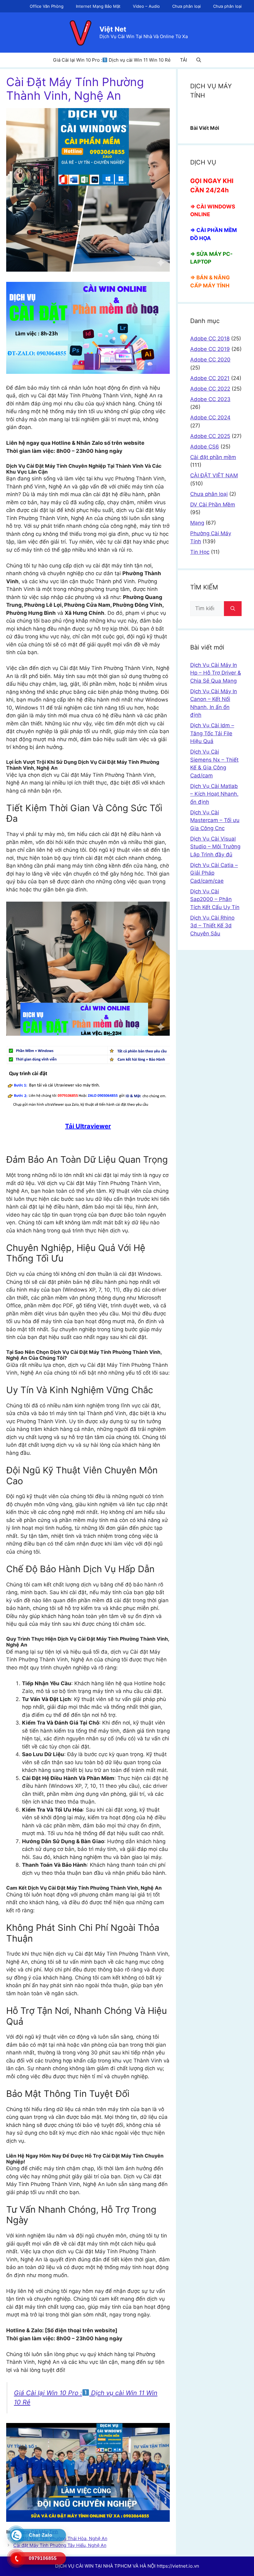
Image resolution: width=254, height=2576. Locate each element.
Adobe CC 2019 (210, 349)
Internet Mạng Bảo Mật (98, 6)
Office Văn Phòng (47, 6)
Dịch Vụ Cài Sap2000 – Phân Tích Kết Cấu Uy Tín (215, 899)
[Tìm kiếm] (233, 609)
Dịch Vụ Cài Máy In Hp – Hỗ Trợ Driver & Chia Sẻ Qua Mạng (216, 673)
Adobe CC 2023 (210, 399)
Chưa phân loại (186, 6)
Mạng (197, 523)
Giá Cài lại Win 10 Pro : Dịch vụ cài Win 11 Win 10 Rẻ (112, 60)
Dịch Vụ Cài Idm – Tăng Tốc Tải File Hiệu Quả (212, 733)
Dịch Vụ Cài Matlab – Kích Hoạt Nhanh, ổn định (214, 794)
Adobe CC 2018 (210, 339)
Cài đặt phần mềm (213, 457)
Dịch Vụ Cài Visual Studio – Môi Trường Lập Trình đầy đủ (215, 847)
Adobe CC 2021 (210, 378)
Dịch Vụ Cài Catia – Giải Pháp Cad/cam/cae (214, 873)
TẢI (184, 60)
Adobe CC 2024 (210, 418)
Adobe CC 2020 (210, 360)
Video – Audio (146, 6)
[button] (199, 60)
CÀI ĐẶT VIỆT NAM (214, 475)
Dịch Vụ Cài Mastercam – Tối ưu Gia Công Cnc (215, 820)
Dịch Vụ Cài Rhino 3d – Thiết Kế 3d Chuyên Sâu (212, 926)
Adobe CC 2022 (210, 389)
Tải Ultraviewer (88, 1126)
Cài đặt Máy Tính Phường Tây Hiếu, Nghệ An (60, 2545)
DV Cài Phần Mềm (213, 505)
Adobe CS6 (205, 447)
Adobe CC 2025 (210, 436)
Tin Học (200, 552)
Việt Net (113, 29)
